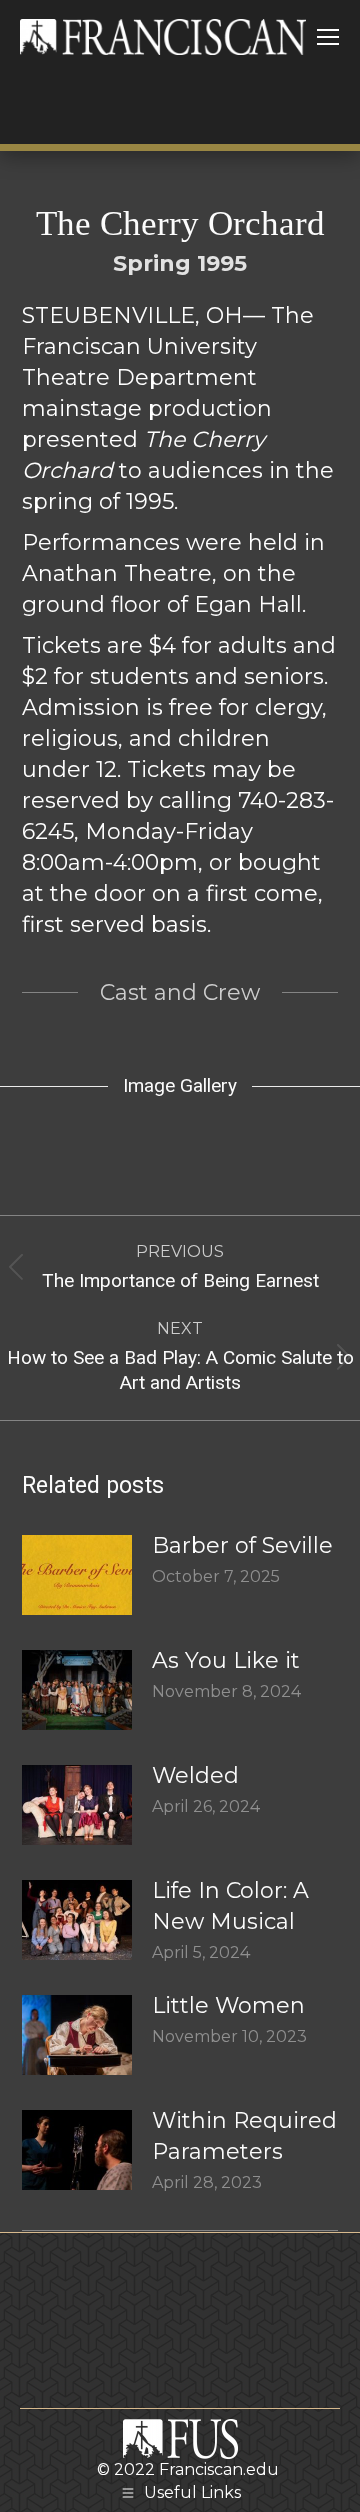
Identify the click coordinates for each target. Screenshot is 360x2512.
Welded (195, 1775)
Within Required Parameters (244, 2136)
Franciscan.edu (219, 2469)
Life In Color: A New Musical (230, 1906)
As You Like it (226, 1660)
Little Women (228, 2005)
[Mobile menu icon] (328, 37)
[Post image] (77, 1575)
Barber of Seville (242, 1545)
